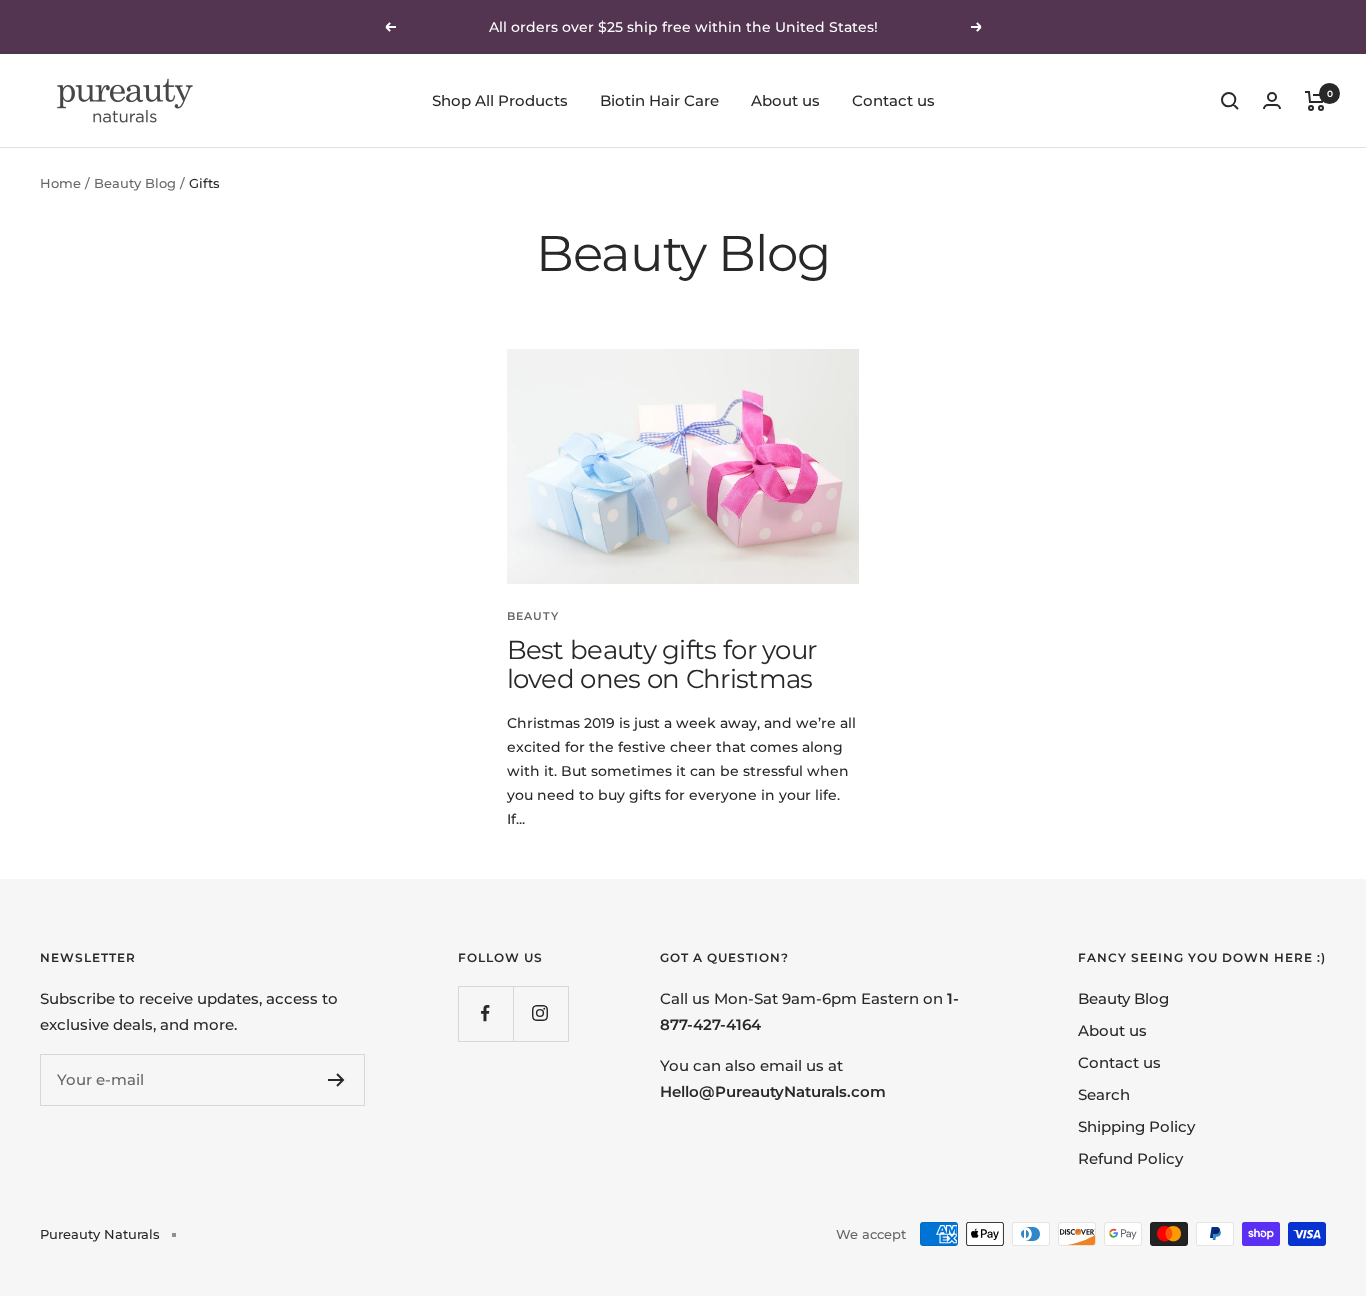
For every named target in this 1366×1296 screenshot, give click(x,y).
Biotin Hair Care (659, 100)
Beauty (533, 616)
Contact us (893, 100)
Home (60, 183)
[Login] (1272, 100)
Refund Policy (1130, 1158)
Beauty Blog (135, 183)
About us (785, 100)
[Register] (336, 1080)
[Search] (1230, 101)
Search (1104, 1094)
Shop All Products (500, 100)
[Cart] (1315, 101)
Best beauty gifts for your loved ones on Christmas (662, 664)
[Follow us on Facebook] (485, 1013)
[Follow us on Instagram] (540, 1013)
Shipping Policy (1136, 1126)
